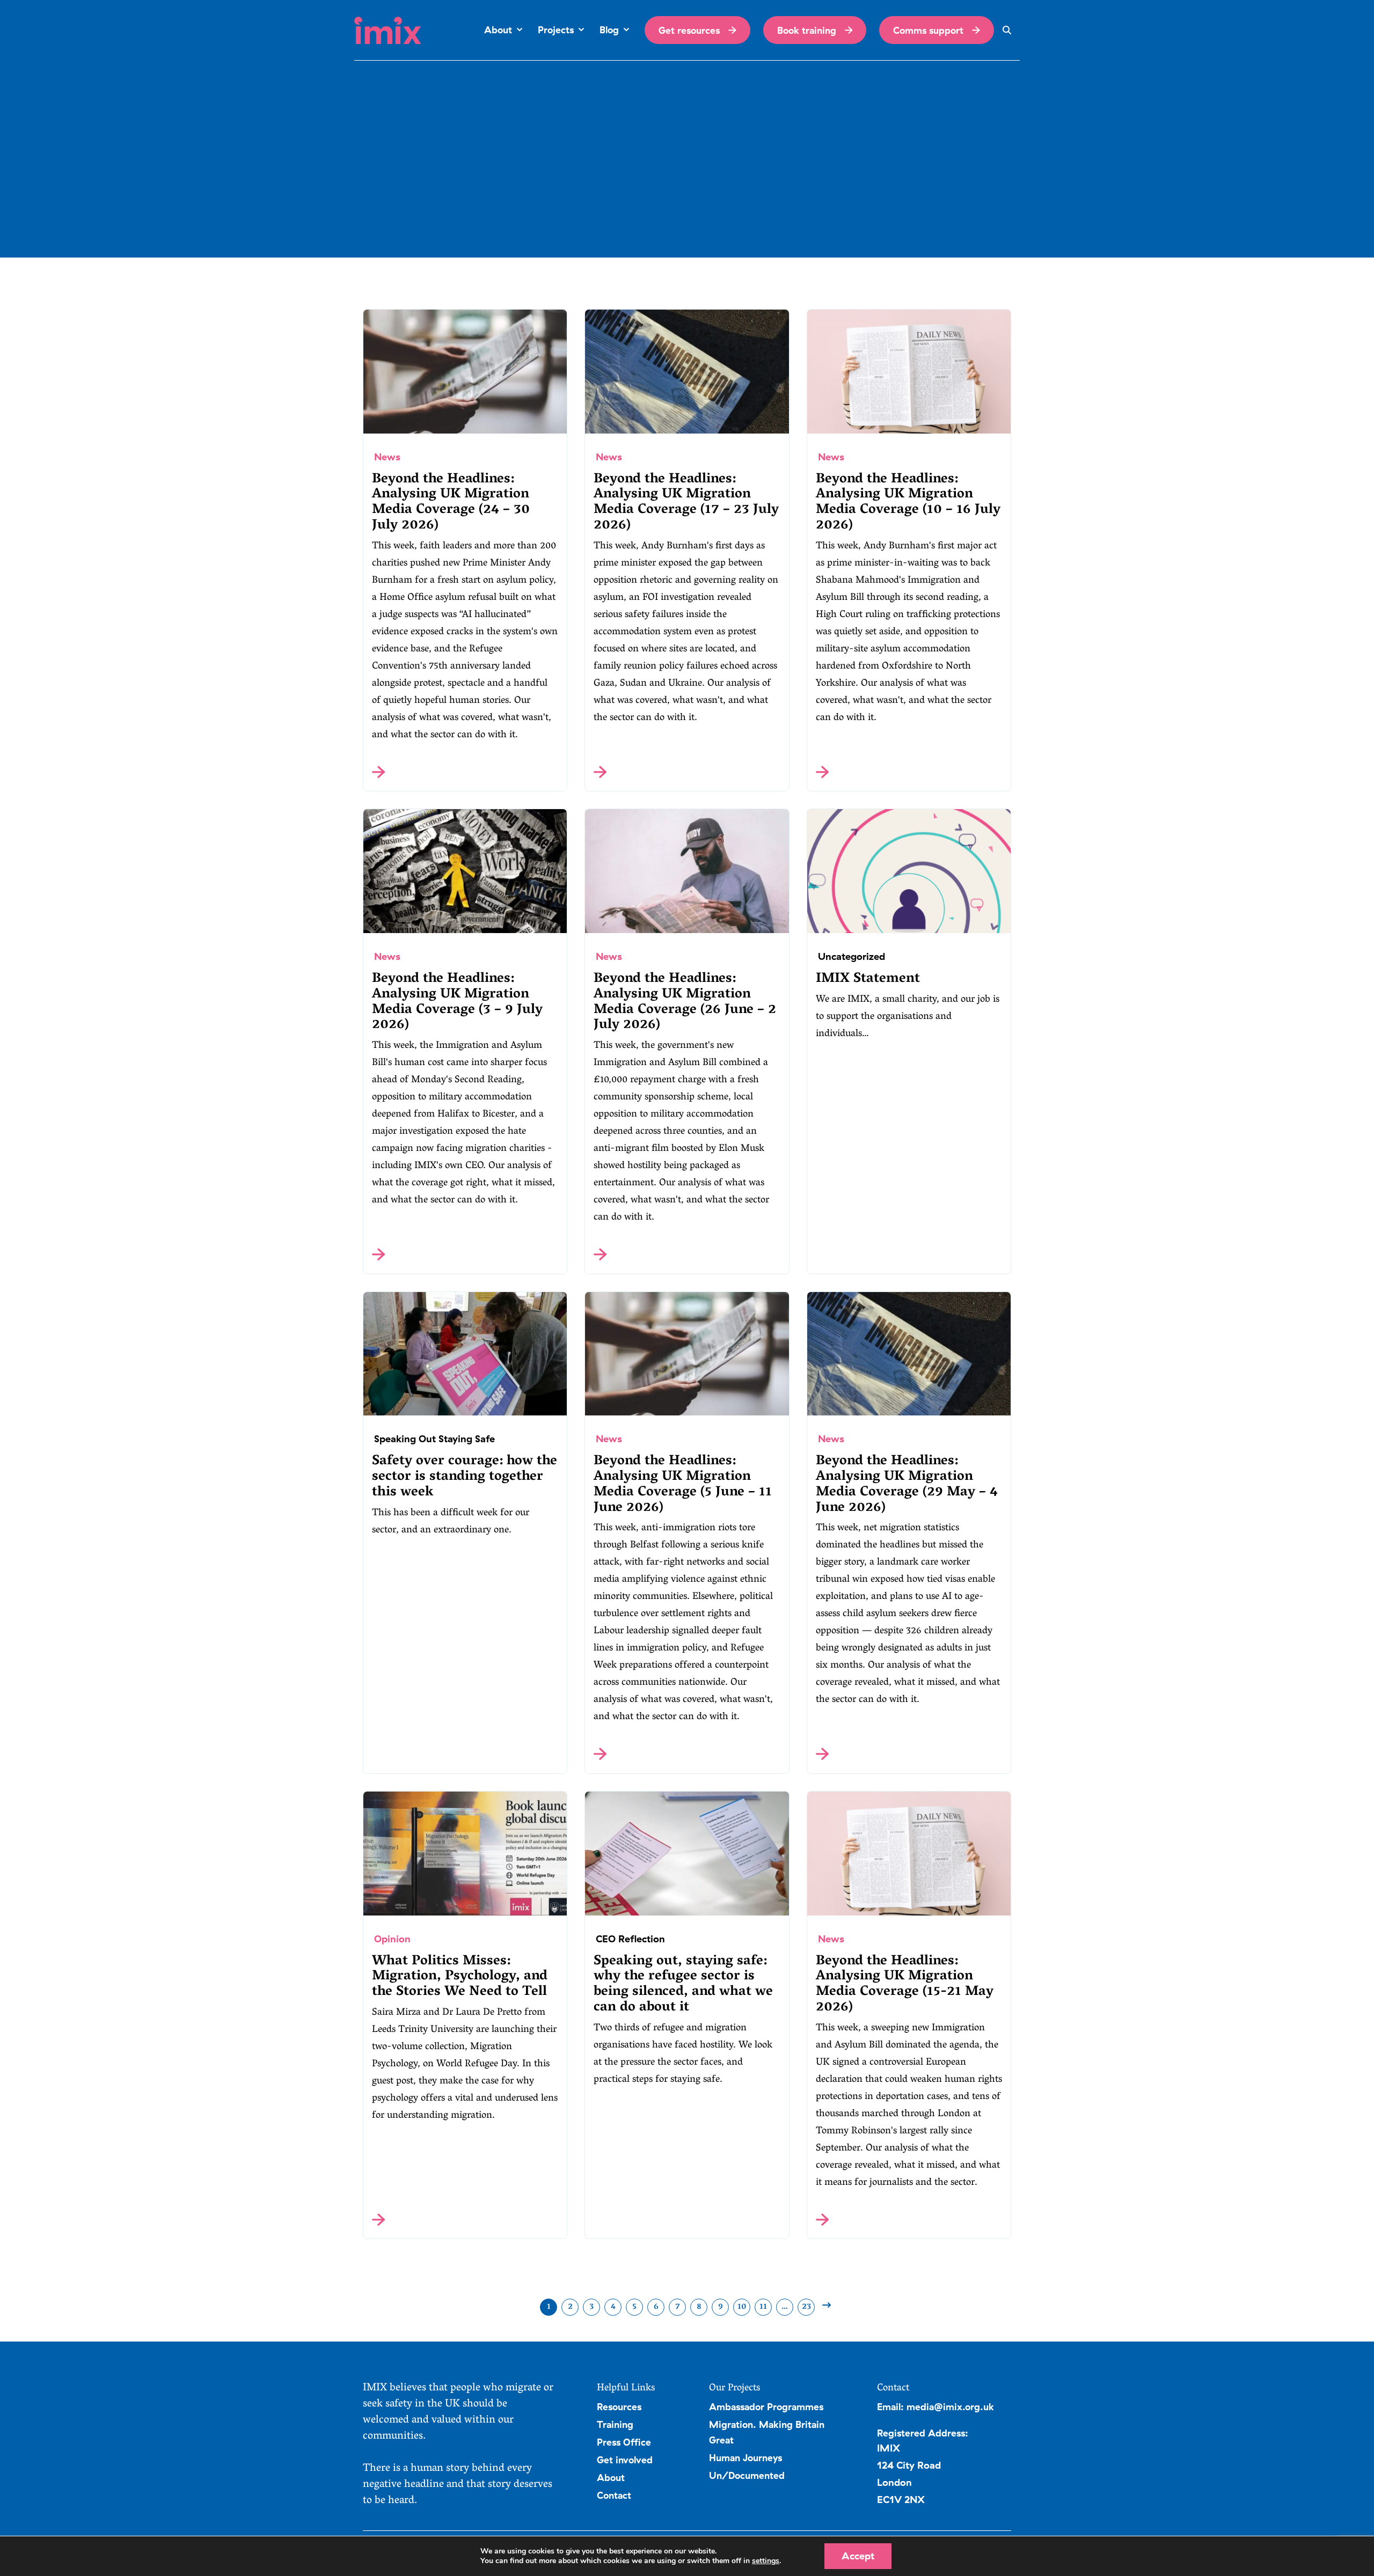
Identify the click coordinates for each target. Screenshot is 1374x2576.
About (611, 2477)
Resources (619, 2406)
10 (742, 2307)
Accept (858, 2556)
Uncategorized (852, 956)
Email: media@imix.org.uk (936, 2406)
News (387, 457)
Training (615, 2424)
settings (766, 2561)
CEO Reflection (630, 1939)
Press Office (624, 2442)
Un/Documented (747, 2475)
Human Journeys (746, 2457)
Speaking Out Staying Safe (434, 1439)
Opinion (392, 1939)
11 (763, 2307)
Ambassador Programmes (766, 2406)
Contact (614, 2495)
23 (806, 2307)
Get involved (625, 2460)
